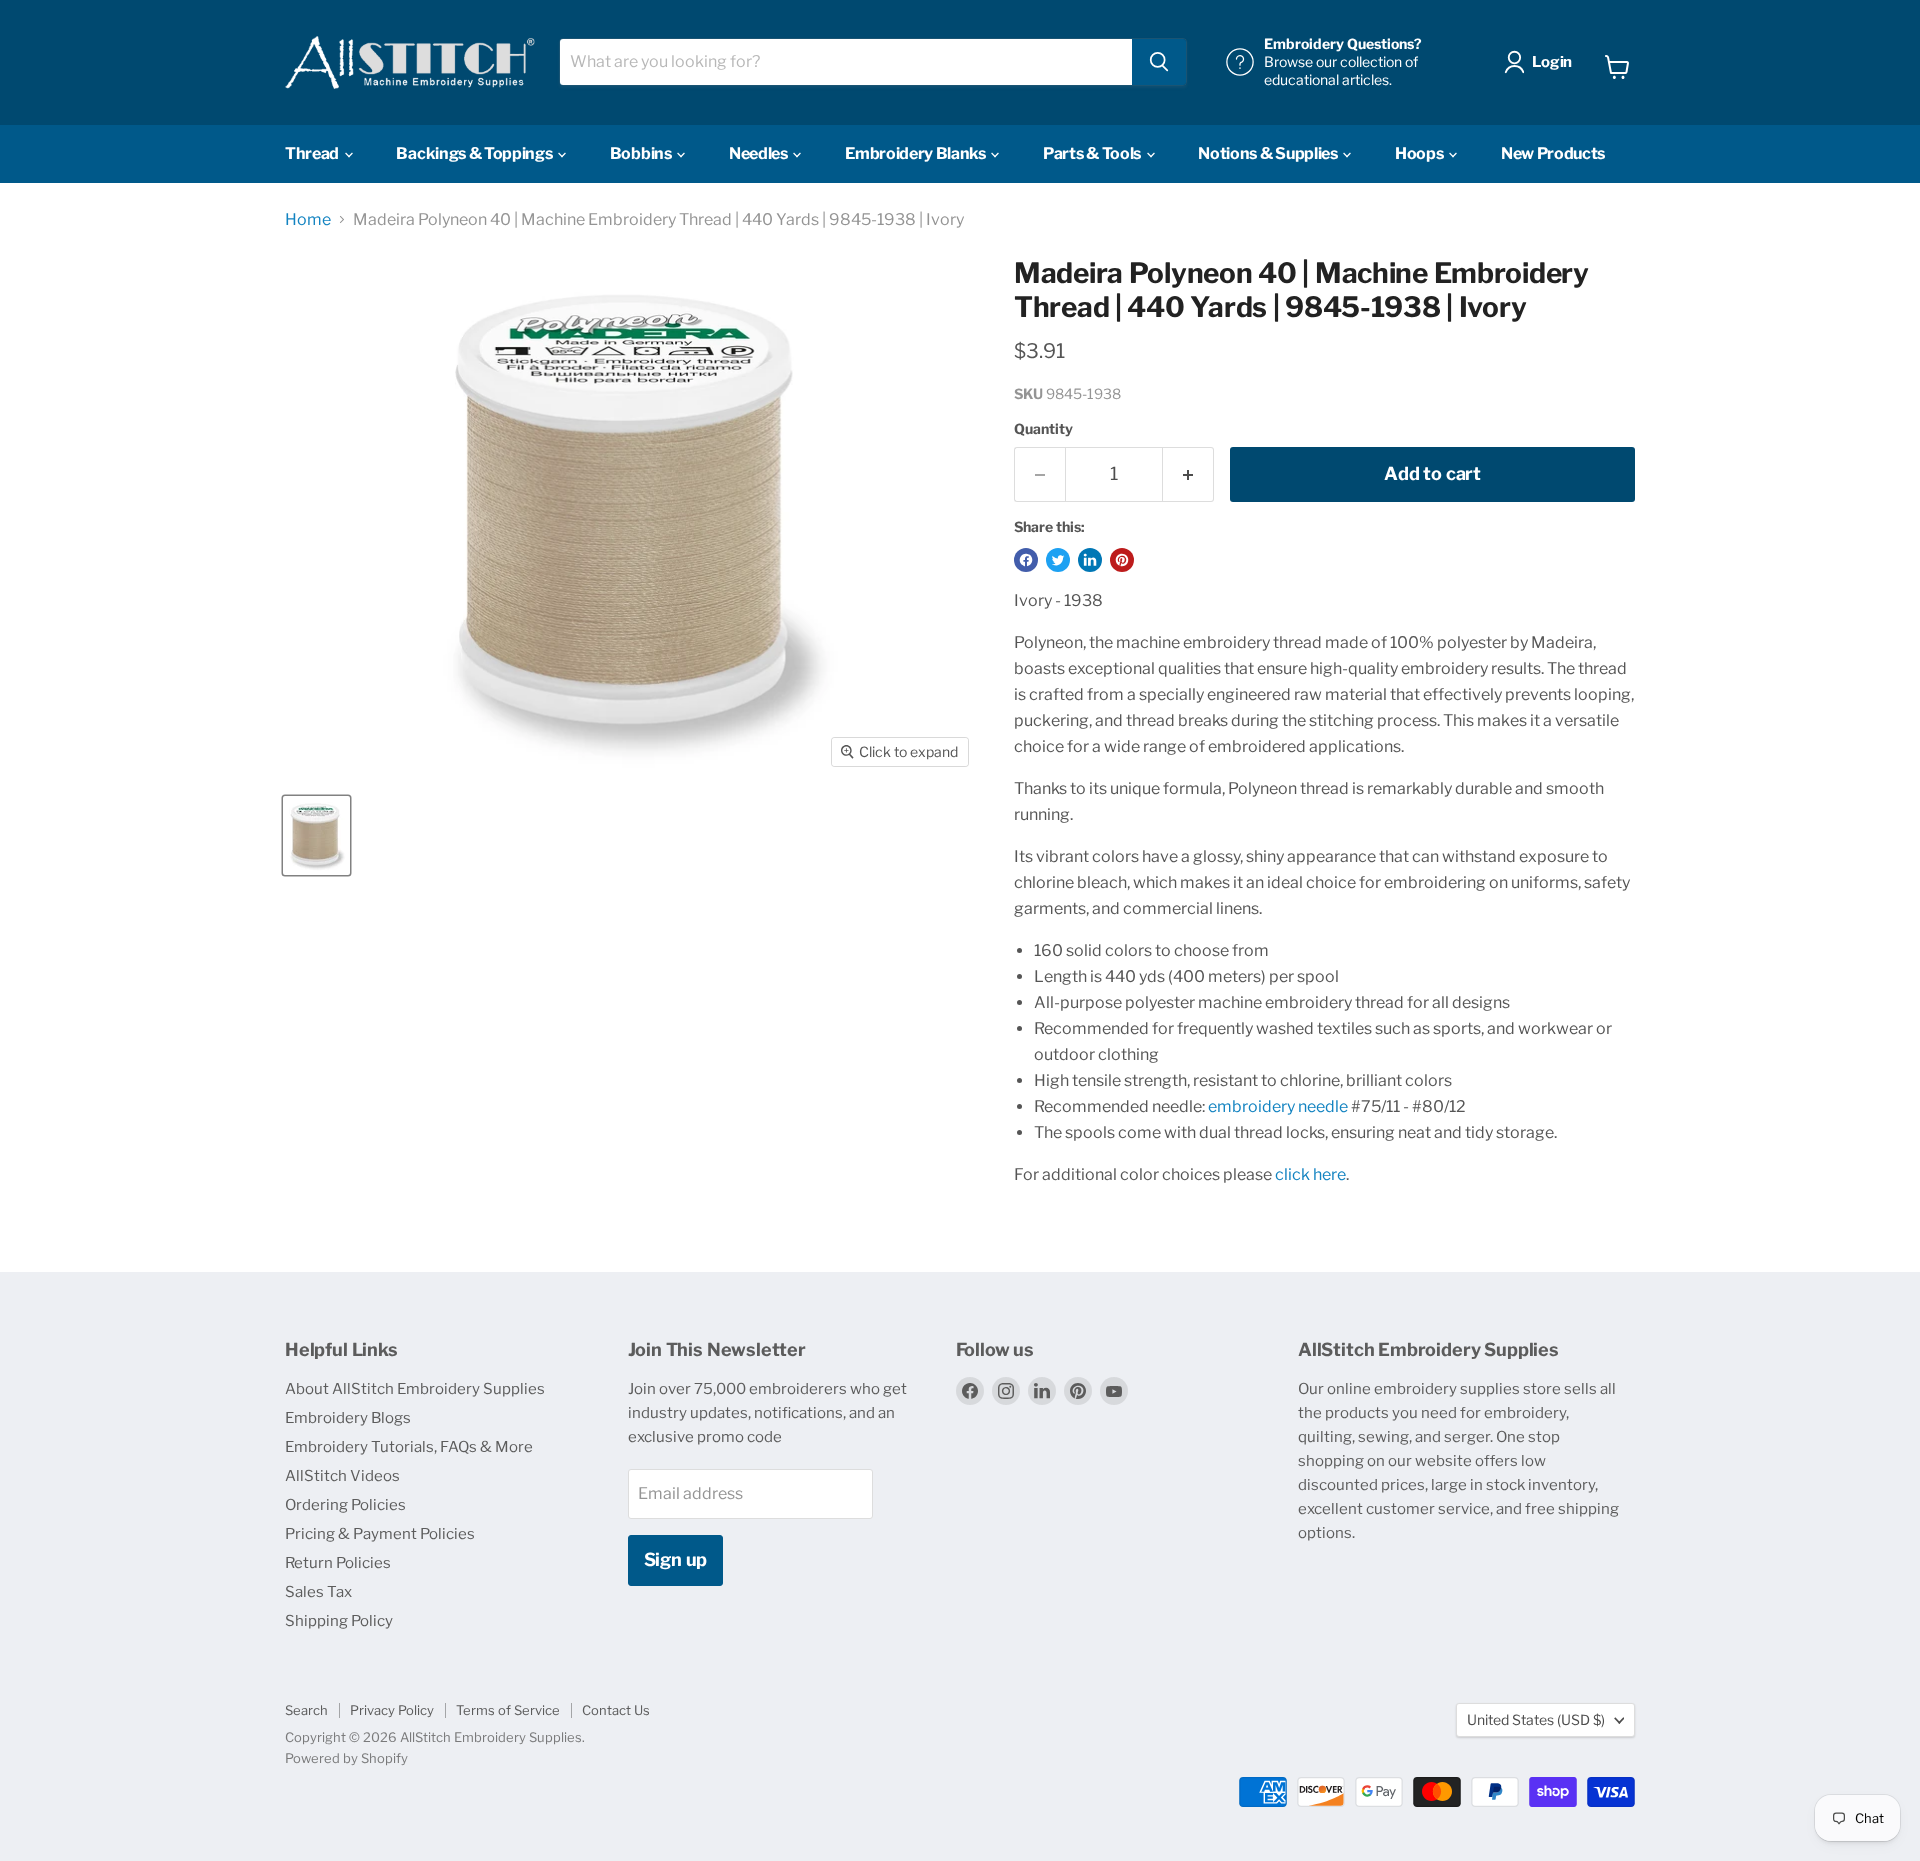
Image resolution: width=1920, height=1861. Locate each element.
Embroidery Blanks (916, 153)
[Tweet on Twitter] (1058, 560)
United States (1536, 1719)
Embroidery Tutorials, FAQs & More (409, 1447)
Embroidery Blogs (348, 1418)
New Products (1553, 153)
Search (306, 1710)
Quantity (1043, 429)
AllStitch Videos (342, 1476)
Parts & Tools (1093, 153)
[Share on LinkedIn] (1090, 560)
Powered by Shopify (346, 1758)
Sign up (676, 1559)
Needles (759, 153)
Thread (313, 153)
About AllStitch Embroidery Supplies (415, 1389)
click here (1310, 1174)
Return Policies (338, 1563)
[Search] (1159, 62)
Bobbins (642, 153)
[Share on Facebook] (1026, 560)
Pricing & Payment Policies (380, 1534)
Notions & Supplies (1269, 153)
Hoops (1420, 153)
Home (308, 220)
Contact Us (616, 1710)
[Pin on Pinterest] (1122, 560)
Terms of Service (508, 1710)
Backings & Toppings (475, 153)
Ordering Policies (345, 1505)
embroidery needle (1278, 1106)
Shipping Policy (339, 1621)
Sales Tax (318, 1592)
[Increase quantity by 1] (1188, 474)
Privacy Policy (392, 1710)
